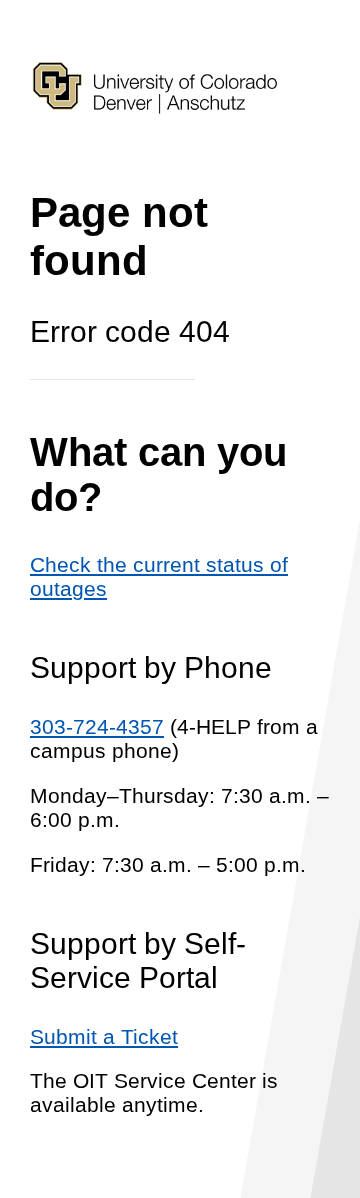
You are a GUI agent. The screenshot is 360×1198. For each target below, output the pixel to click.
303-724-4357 (97, 726)
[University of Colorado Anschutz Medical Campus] (155, 148)
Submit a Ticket (104, 1036)
